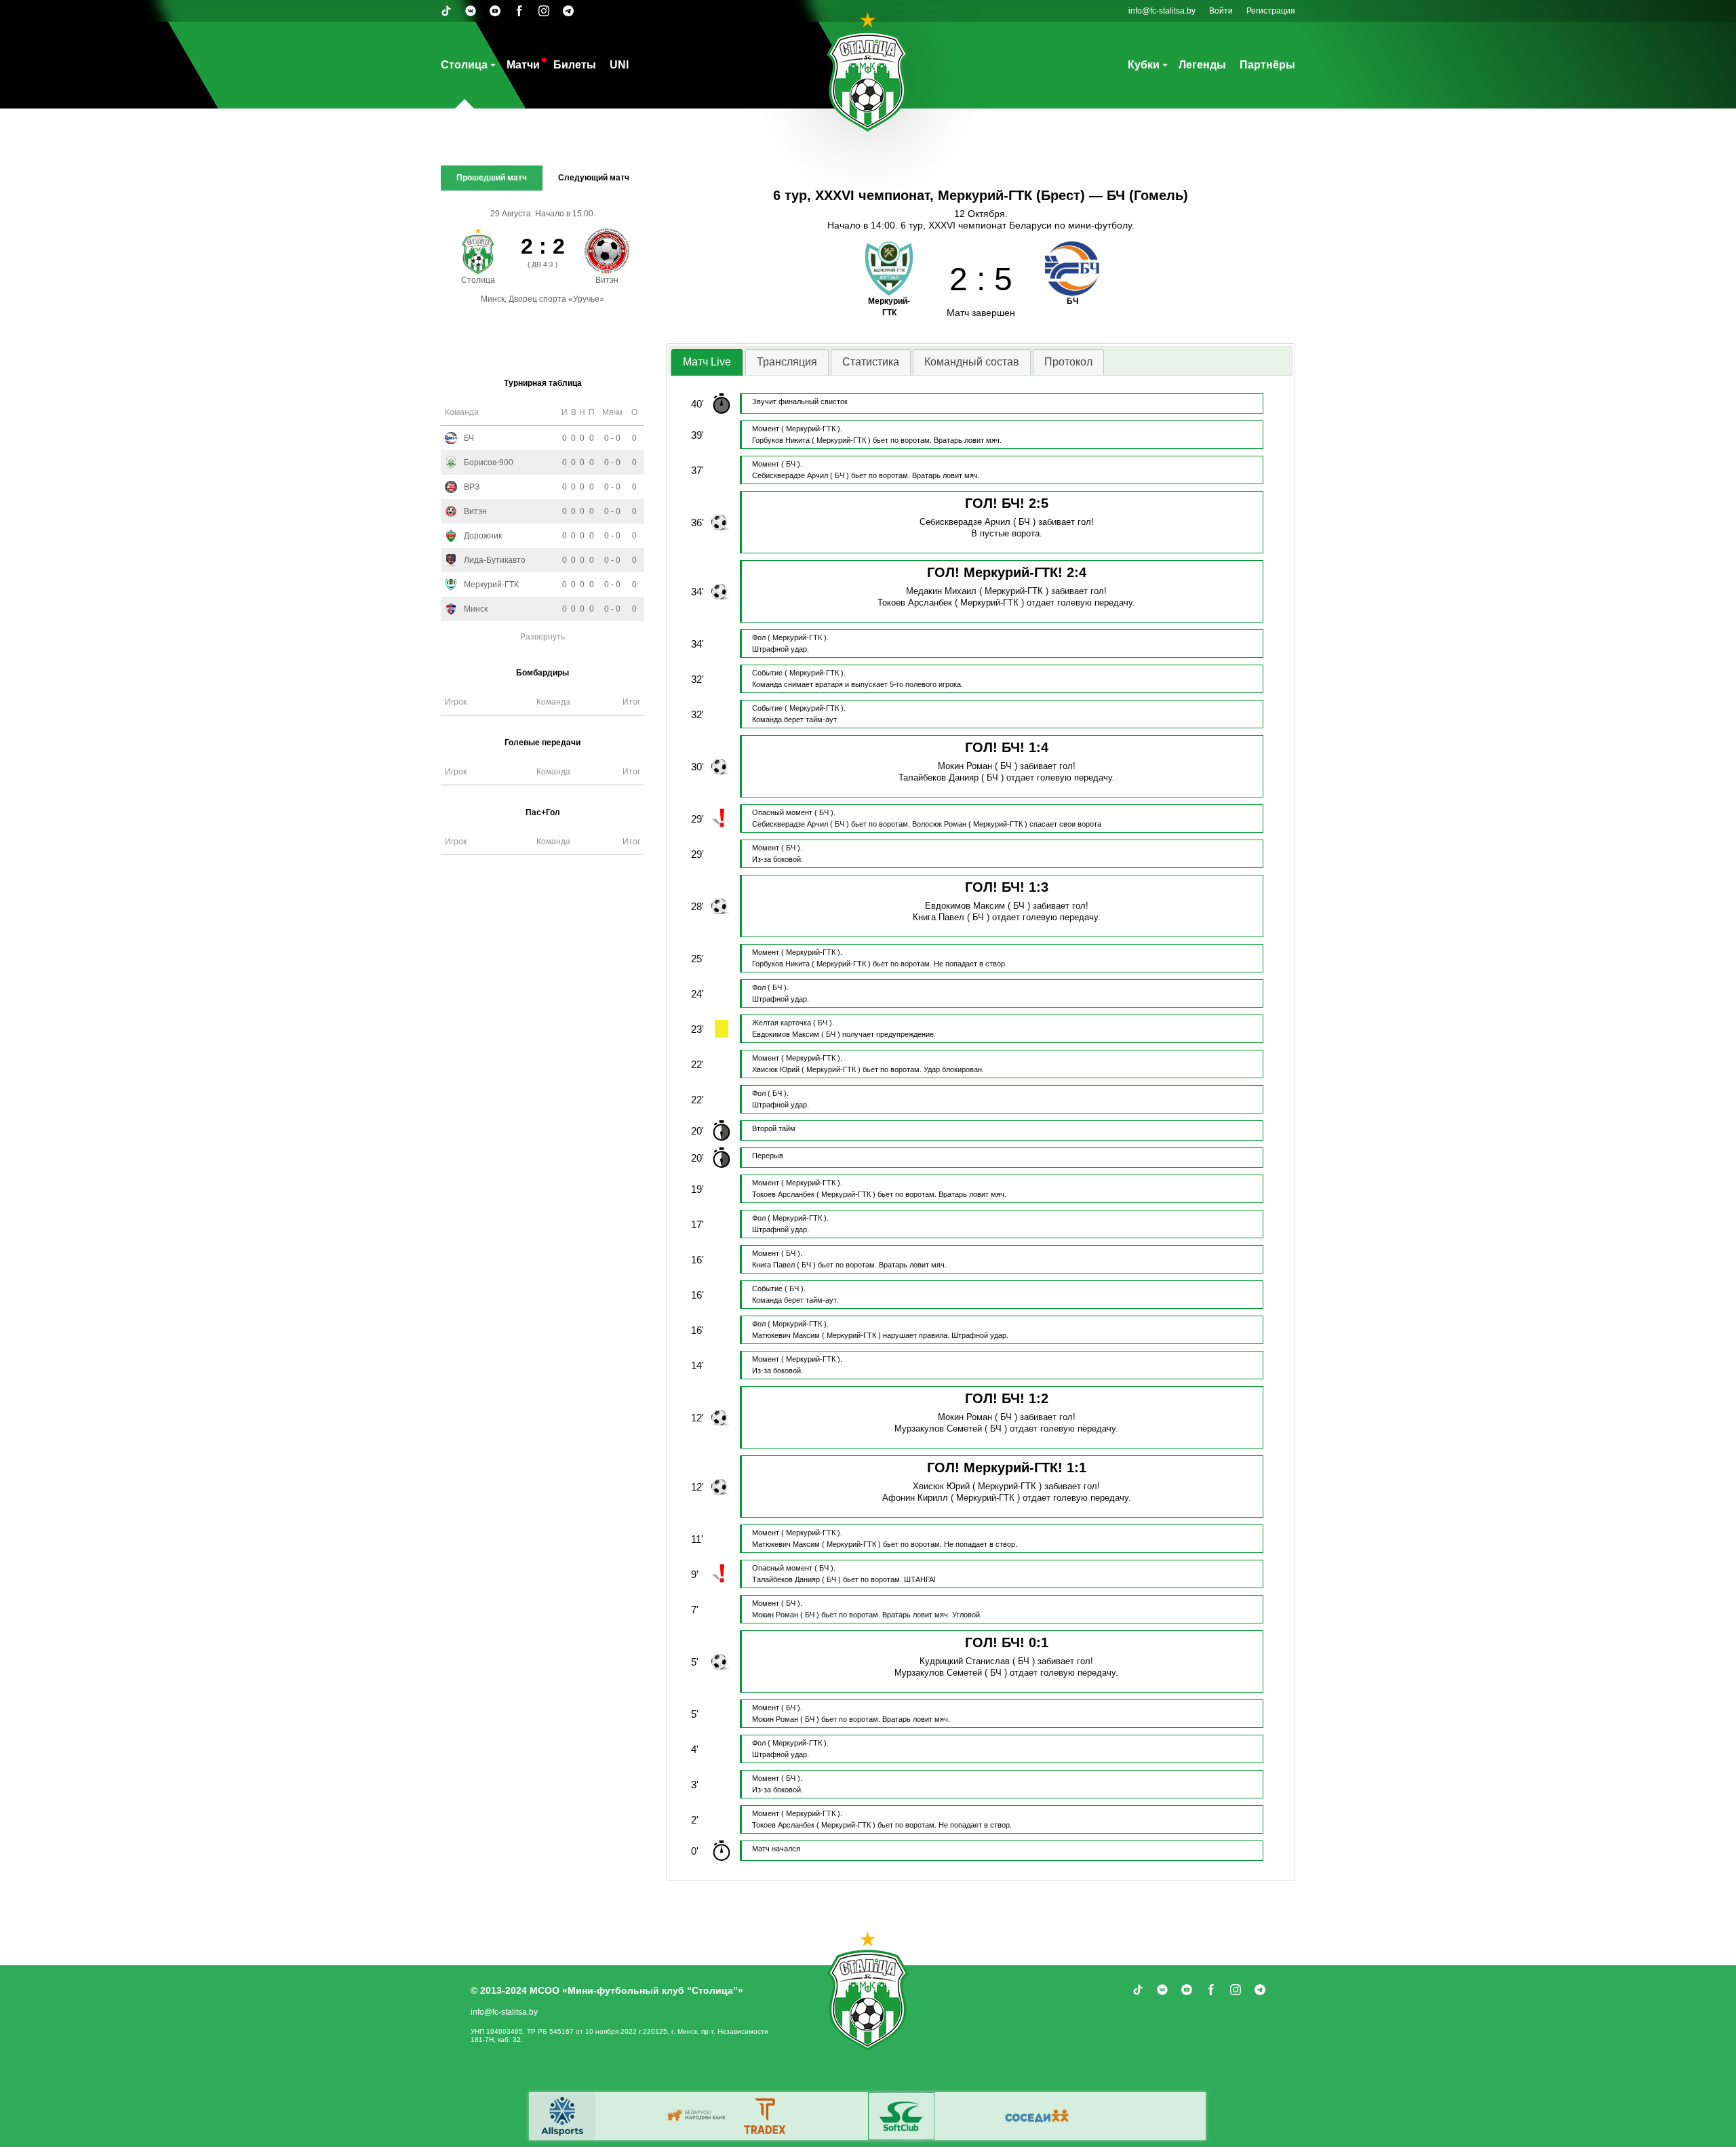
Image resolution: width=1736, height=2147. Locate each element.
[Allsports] (562, 2116)
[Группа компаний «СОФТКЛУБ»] (901, 2116)
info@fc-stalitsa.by (1162, 11)
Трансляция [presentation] (787, 362)
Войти (1221, 11)
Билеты (575, 65)
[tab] (707, 362)
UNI (619, 65)
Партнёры (1267, 65)
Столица (464, 65)
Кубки (1144, 65)
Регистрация (1271, 11)
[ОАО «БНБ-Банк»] (698, 2116)
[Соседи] (1037, 2116)
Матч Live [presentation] (707, 362)
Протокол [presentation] (1068, 362)
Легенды (1202, 65)
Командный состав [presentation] (972, 362)
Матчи (523, 65)
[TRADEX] (766, 2116)
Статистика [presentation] (871, 362)
